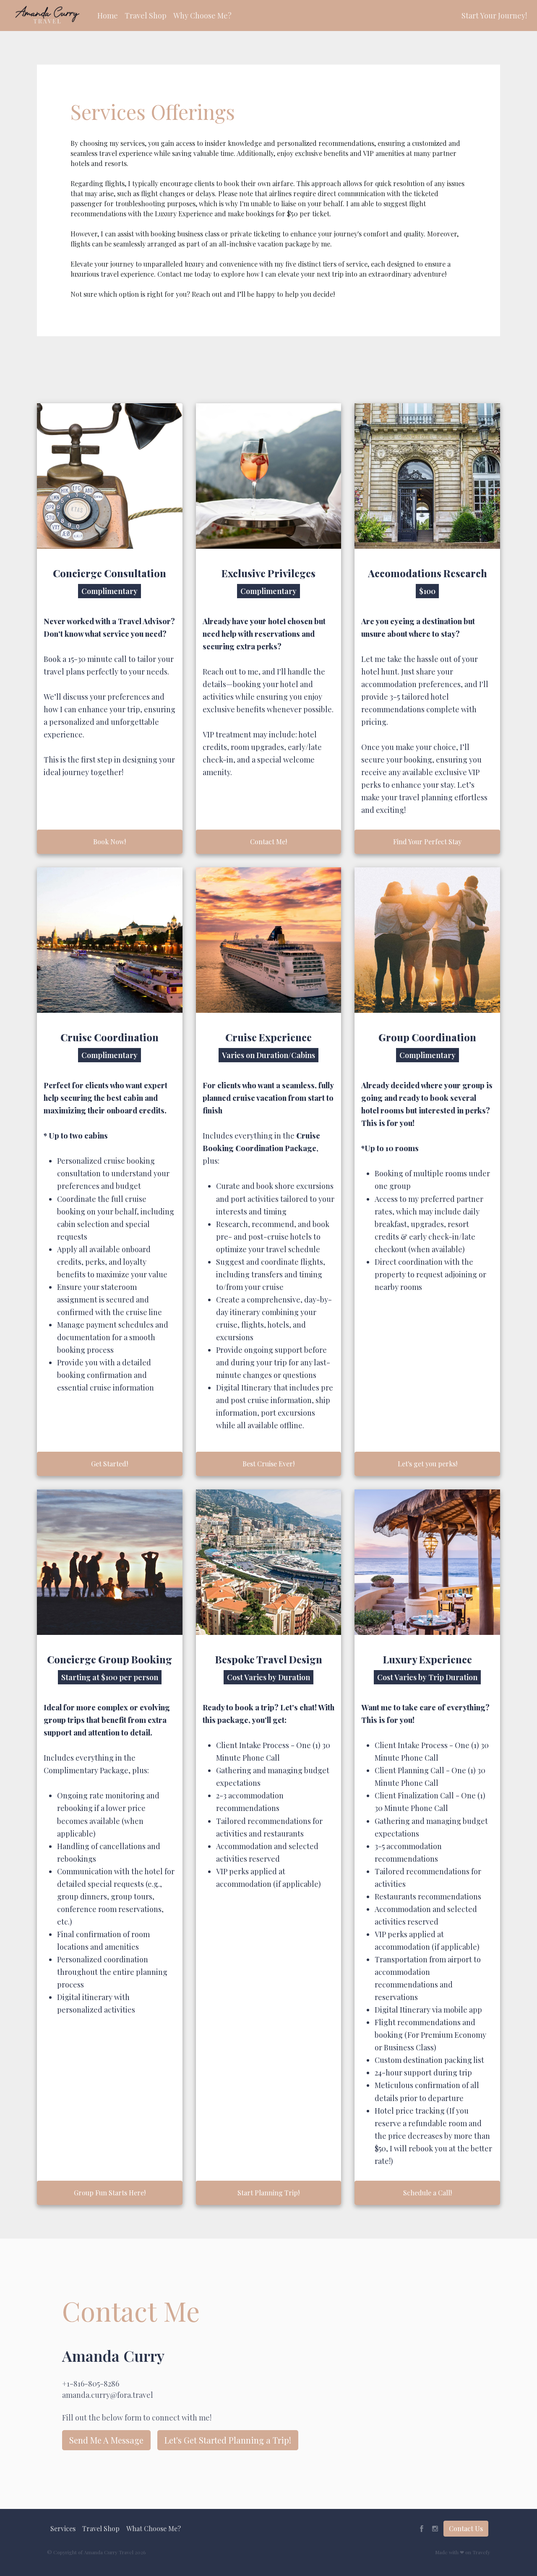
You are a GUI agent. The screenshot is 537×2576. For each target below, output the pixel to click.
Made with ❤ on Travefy (463, 2552)
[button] (108, 16)
